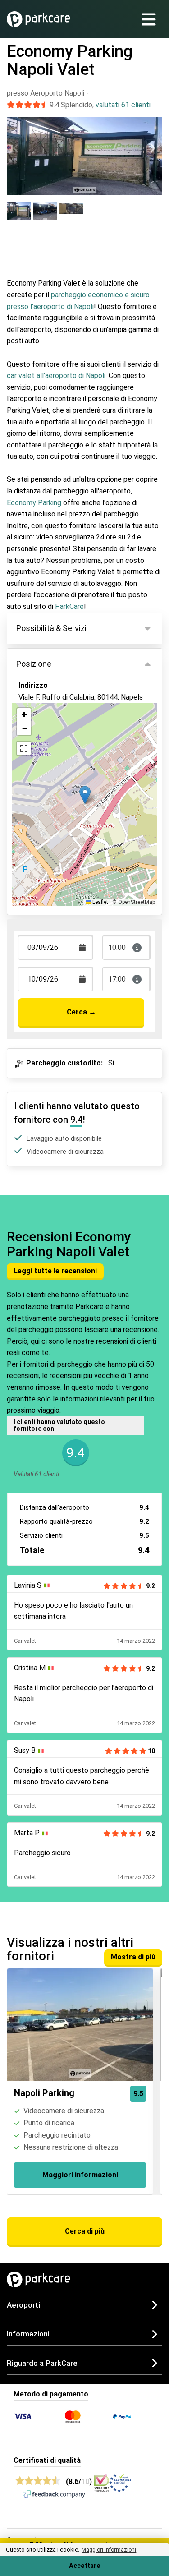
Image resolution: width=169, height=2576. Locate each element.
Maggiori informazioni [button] (109, 2550)
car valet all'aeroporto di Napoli (56, 376)
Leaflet (100, 902)
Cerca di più (85, 2231)
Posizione (34, 664)
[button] (85, 795)
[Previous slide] (16, 148)
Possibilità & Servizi (51, 628)
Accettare (85, 2566)
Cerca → (81, 1012)
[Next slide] (153, 148)
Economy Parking (34, 503)
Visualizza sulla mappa (65, 731)
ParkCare (69, 606)
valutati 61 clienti (123, 105)
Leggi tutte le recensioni (55, 1271)
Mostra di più (133, 1957)
